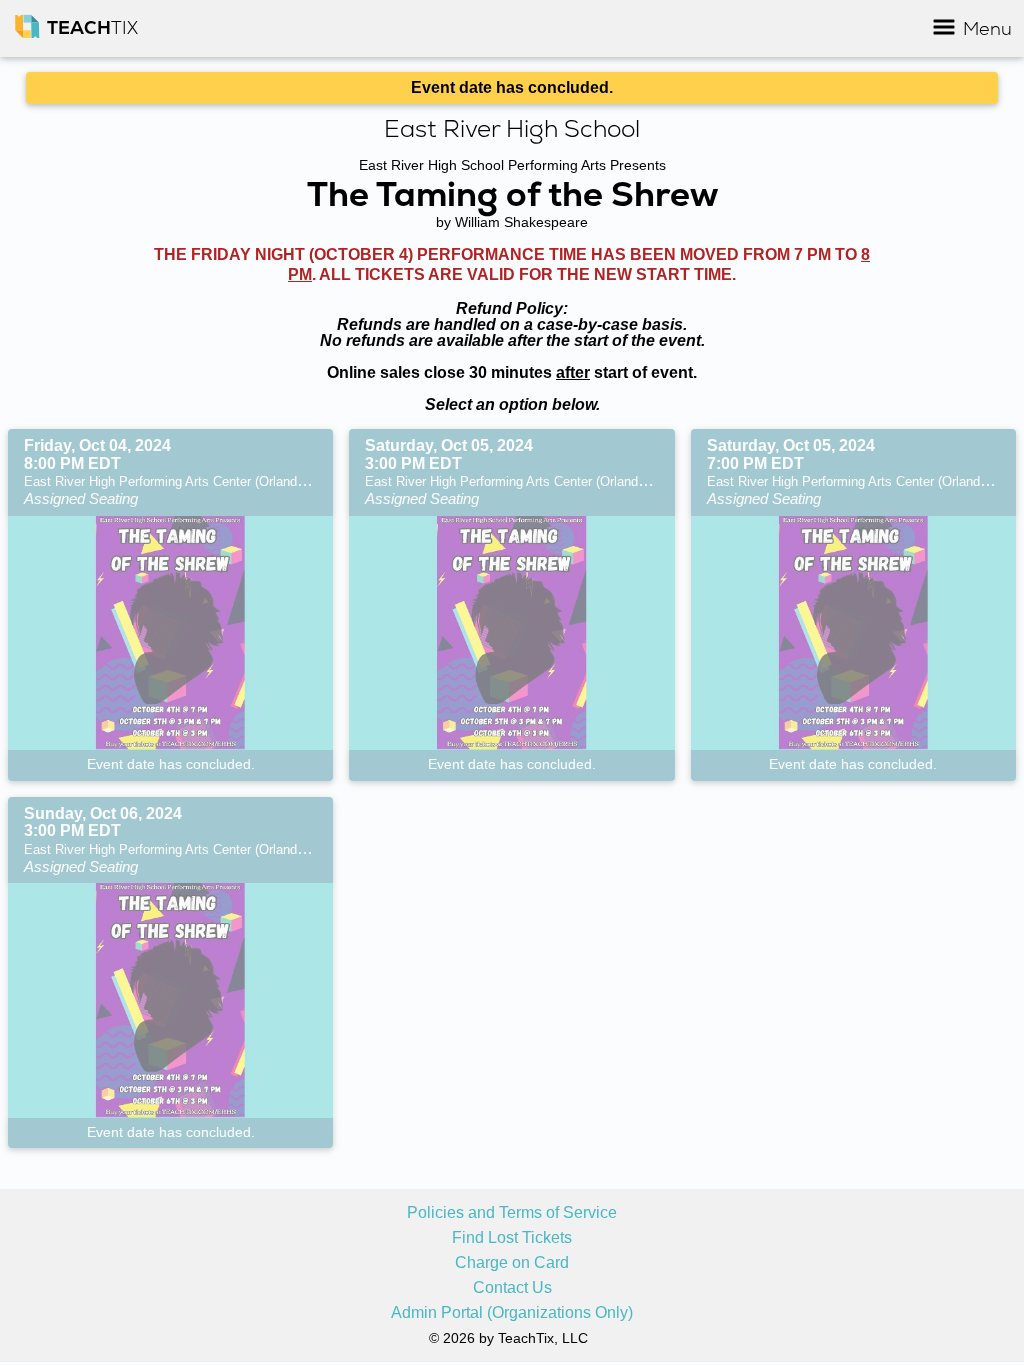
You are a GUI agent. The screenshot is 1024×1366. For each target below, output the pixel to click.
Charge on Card (512, 1263)
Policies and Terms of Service (512, 1213)
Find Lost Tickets (512, 1238)
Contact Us (512, 1288)
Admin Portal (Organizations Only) (512, 1313)
